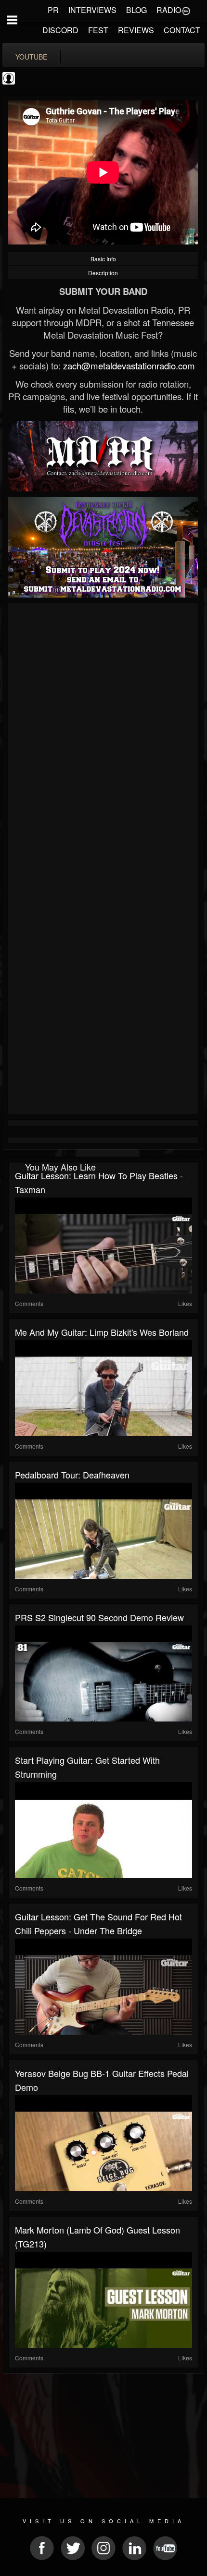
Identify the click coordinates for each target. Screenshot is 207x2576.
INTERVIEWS (92, 10)
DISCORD (60, 30)
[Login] (186, 10)
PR (53, 10)
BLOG (136, 10)
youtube (31, 57)
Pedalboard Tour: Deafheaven (72, 1475)
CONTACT (182, 30)
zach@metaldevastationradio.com (129, 366)
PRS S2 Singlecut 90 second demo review (99, 1617)
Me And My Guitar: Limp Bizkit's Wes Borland (102, 1332)
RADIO (169, 10)
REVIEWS (136, 30)
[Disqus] (103, 734)
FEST (98, 30)
